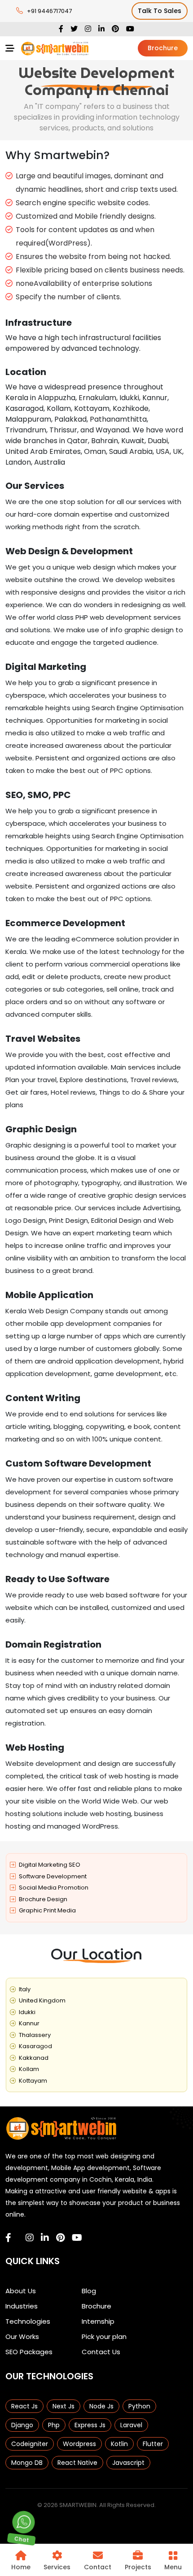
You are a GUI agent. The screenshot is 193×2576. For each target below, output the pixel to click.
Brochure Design (43, 1899)
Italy (25, 1989)
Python (139, 2406)
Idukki (27, 2012)
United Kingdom (42, 2000)
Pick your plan (104, 2337)
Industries (22, 2306)
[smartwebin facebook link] (8, 2238)
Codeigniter (30, 2444)
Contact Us (101, 2352)
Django (22, 2425)
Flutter (153, 2444)
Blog (89, 2291)
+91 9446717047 (49, 11)
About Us (21, 2291)
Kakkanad (34, 2058)
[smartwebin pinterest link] (60, 2238)
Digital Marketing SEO (50, 1865)
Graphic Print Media (47, 1910)
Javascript (128, 2463)
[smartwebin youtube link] (77, 2238)
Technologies (28, 2321)
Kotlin (119, 2444)
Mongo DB (27, 2463)
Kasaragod (35, 2046)
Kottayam (33, 2081)
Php (54, 2425)
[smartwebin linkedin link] (45, 2238)
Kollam (29, 2069)
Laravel (131, 2425)
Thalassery (35, 2035)
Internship (98, 2321)
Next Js (64, 2406)
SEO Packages (29, 2352)
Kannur (29, 2023)
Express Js (90, 2425)
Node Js (101, 2406)
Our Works (22, 2337)
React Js (24, 2406)
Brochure (163, 48)
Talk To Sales (160, 11)
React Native (77, 2463)
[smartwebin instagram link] (30, 2238)
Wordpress (79, 2444)
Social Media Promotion (54, 1888)
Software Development (53, 1876)
